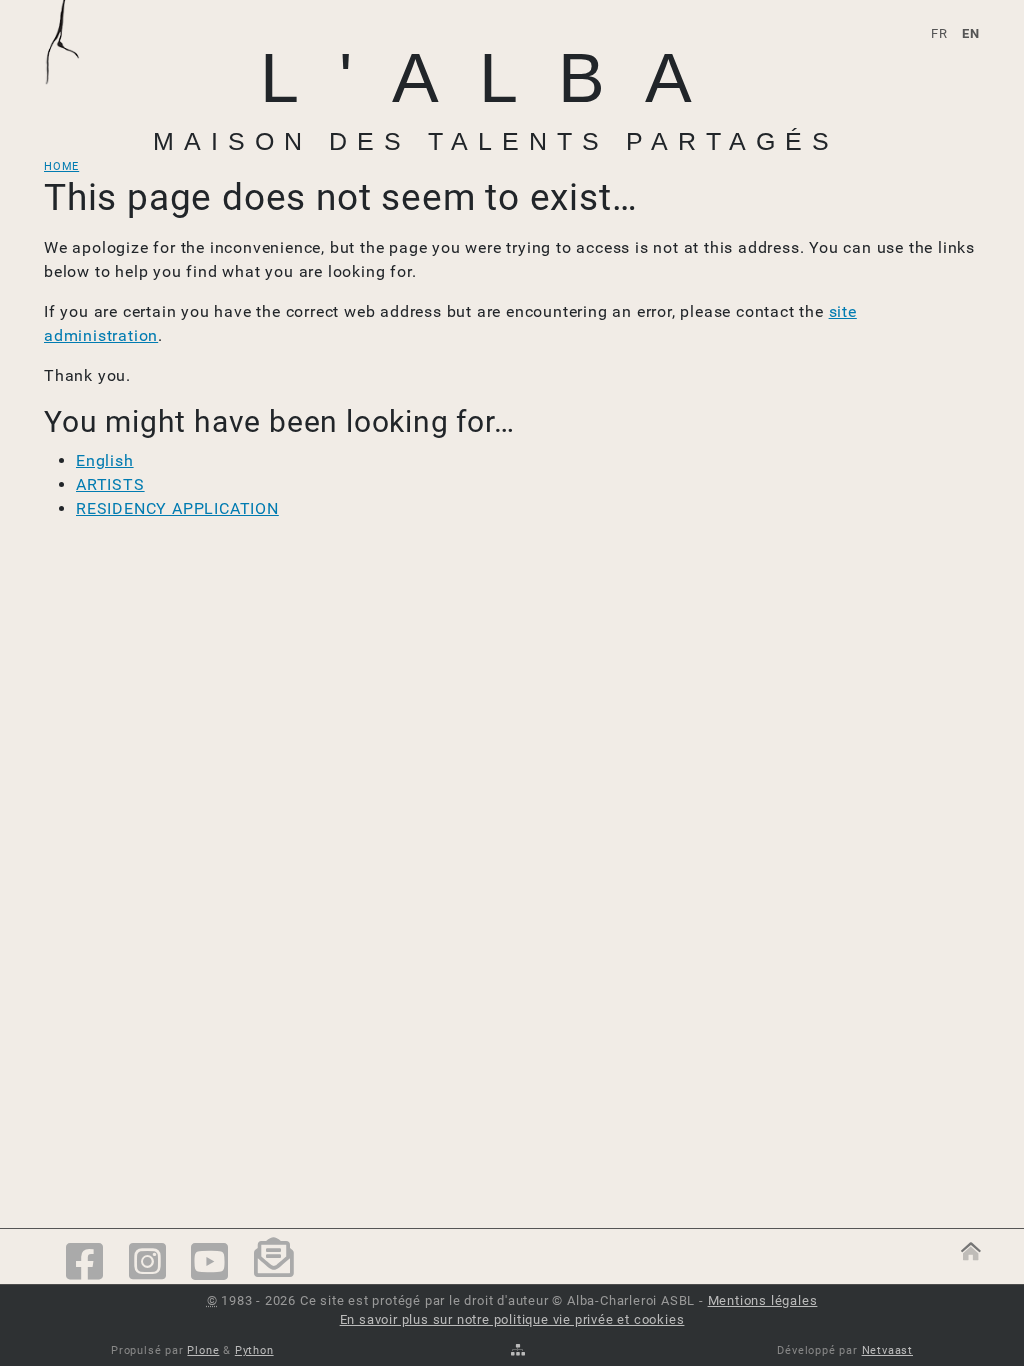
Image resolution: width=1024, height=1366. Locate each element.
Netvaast (887, 1350)
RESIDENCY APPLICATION (177, 508)
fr (939, 33)
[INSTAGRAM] (148, 1263)
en (971, 33)
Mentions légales (763, 1300)
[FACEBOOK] (85, 1263)
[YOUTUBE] (210, 1263)
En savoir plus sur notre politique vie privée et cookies (512, 1319)
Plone (203, 1350)
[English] (73, 67)
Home (61, 166)
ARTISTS (110, 484)
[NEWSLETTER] (274, 1264)
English (105, 460)
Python (254, 1350)
